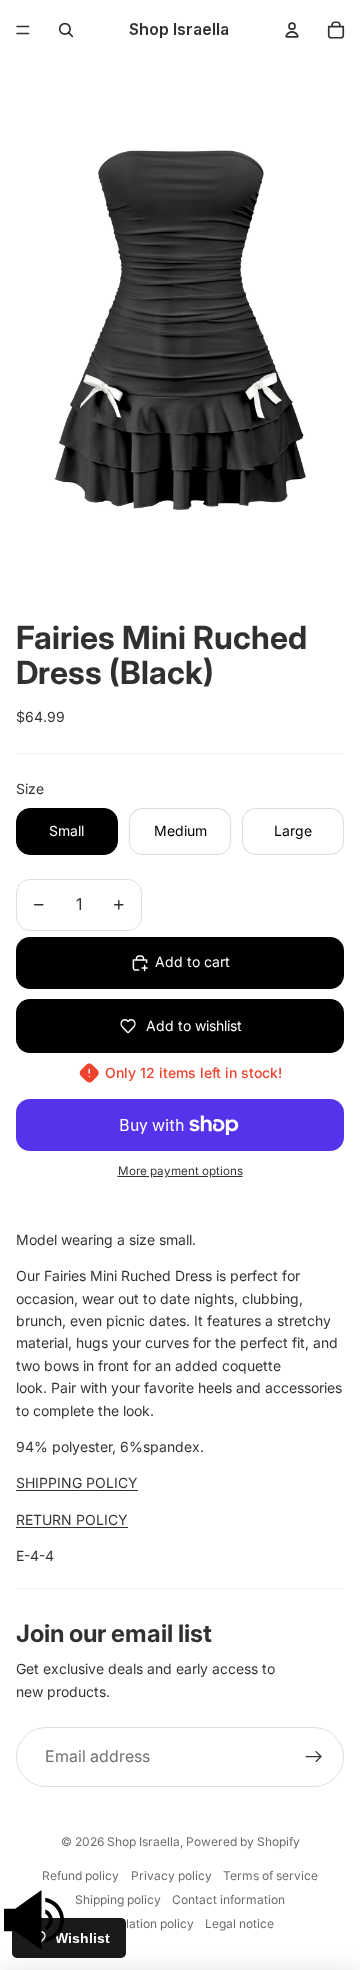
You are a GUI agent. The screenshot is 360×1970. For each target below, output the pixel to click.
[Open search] (66, 30)
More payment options (180, 1171)
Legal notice (239, 1923)
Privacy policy (171, 1875)
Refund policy (80, 1875)
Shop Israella (143, 1841)
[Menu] (23, 30)
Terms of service (270, 1875)
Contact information (228, 1899)
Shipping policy (118, 1899)
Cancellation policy (140, 1923)
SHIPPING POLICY (77, 1482)
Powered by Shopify (243, 1841)
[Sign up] (314, 1757)
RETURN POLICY (72, 1519)
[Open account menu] (292, 30)
